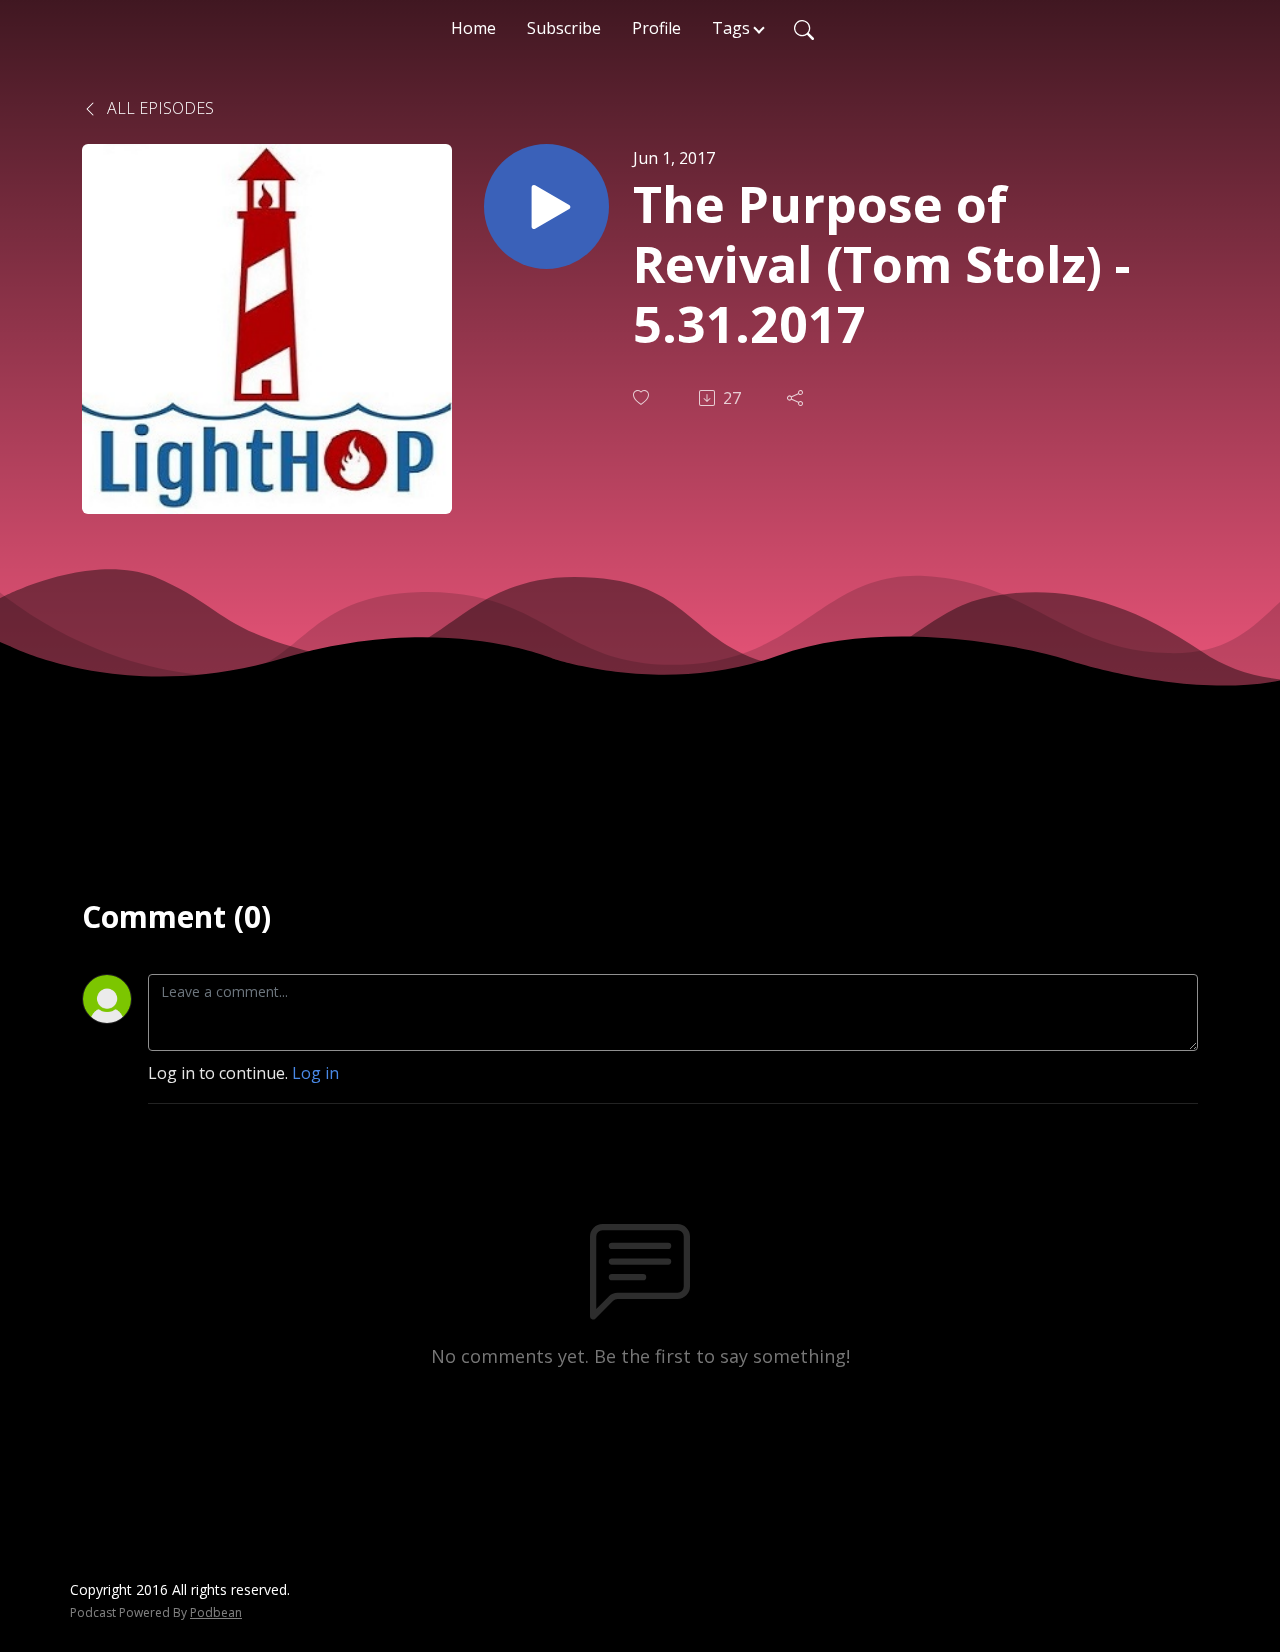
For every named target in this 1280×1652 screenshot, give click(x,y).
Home (473, 28)
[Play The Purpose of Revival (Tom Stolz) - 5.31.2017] (546, 206)
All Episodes (158, 108)
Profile (656, 28)
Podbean (216, 1612)
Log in (315, 1073)
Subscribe (564, 28)
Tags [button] (731, 28)
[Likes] (643, 397)
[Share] (797, 398)
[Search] (804, 28)
